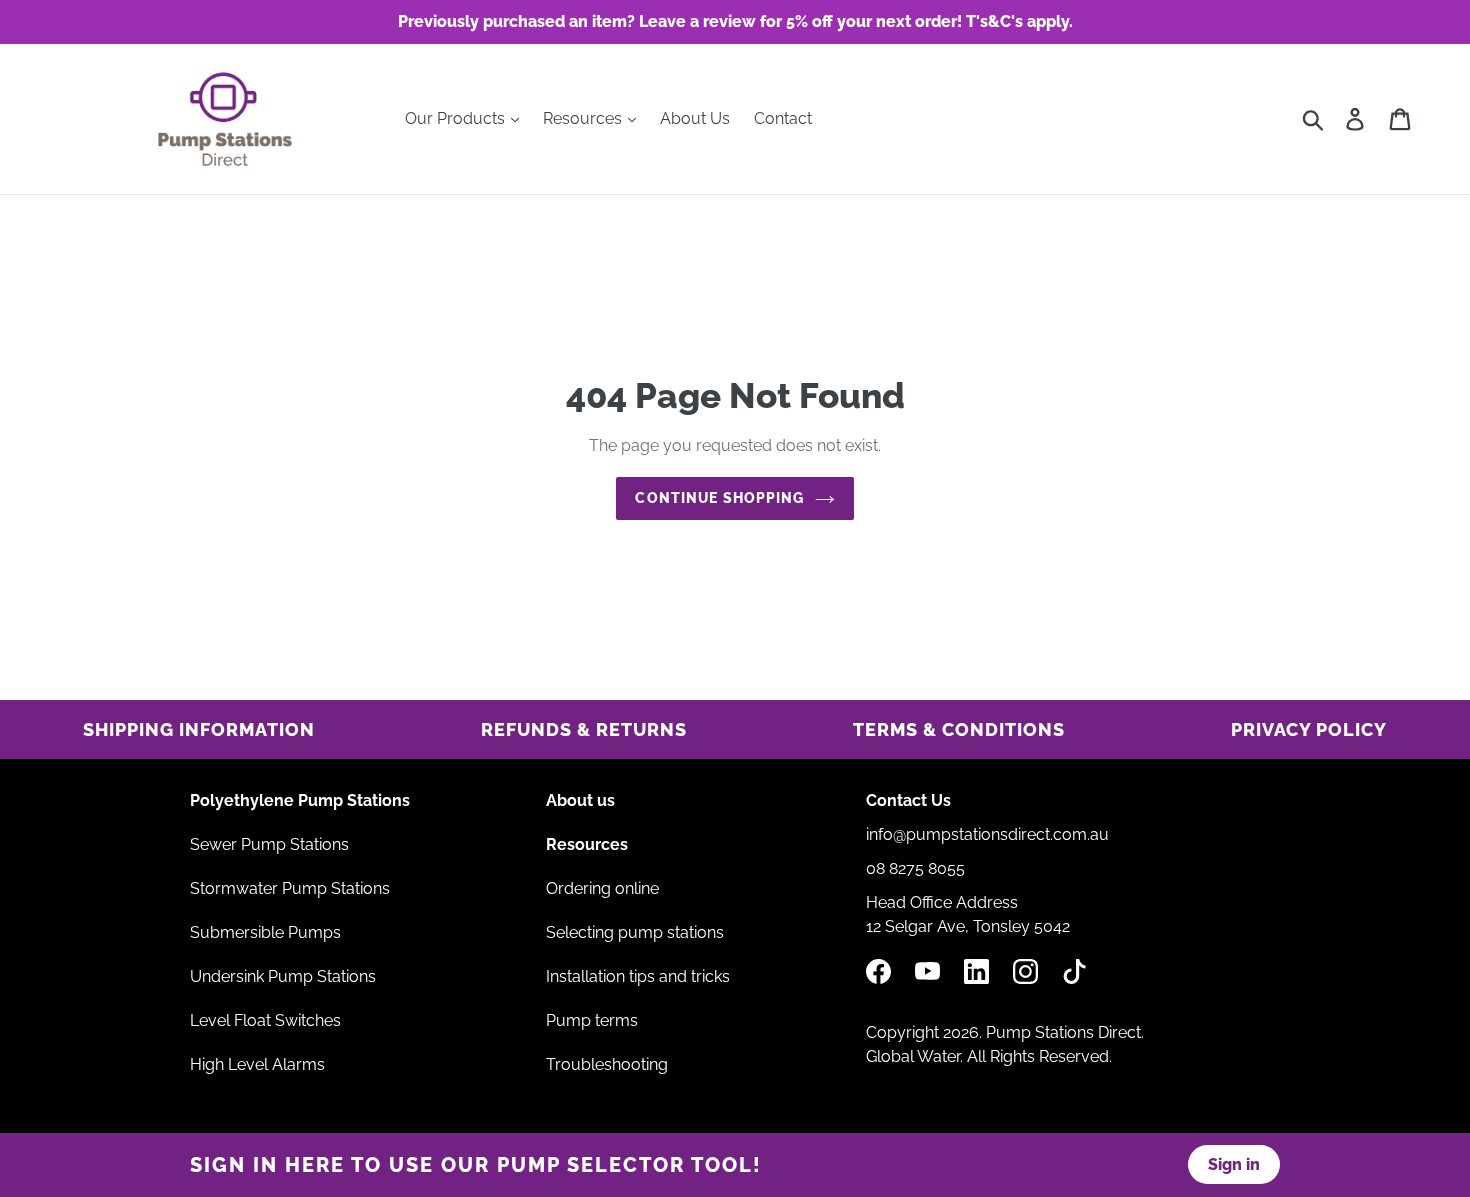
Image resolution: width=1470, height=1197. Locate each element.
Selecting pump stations (635, 932)
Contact (783, 118)
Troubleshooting (607, 1064)
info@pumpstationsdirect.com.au (987, 834)
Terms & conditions (959, 729)
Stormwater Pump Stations (290, 888)
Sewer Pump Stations (269, 844)
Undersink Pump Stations (283, 976)
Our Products (457, 118)
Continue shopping (719, 498)
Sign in (1234, 1164)
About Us (695, 118)
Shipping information (199, 729)
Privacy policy (1309, 729)
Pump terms (592, 1020)
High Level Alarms (257, 1064)
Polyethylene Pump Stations (300, 800)
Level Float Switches (265, 1020)
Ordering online (602, 888)
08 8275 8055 (915, 868)
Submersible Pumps (265, 932)
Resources (584, 118)
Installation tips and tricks (638, 976)
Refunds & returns (584, 729)
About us (580, 800)
